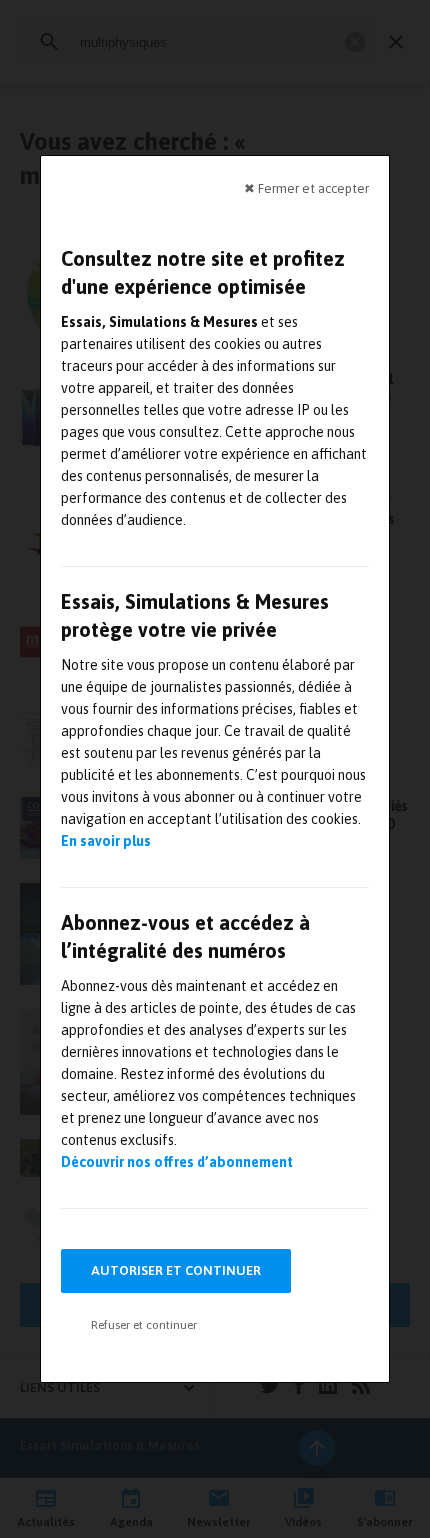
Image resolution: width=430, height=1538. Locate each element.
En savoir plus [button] (106, 841)
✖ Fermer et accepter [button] (306, 188)
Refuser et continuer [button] (144, 1325)
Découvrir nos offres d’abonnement (177, 1162)
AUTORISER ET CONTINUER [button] (176, 1270)
